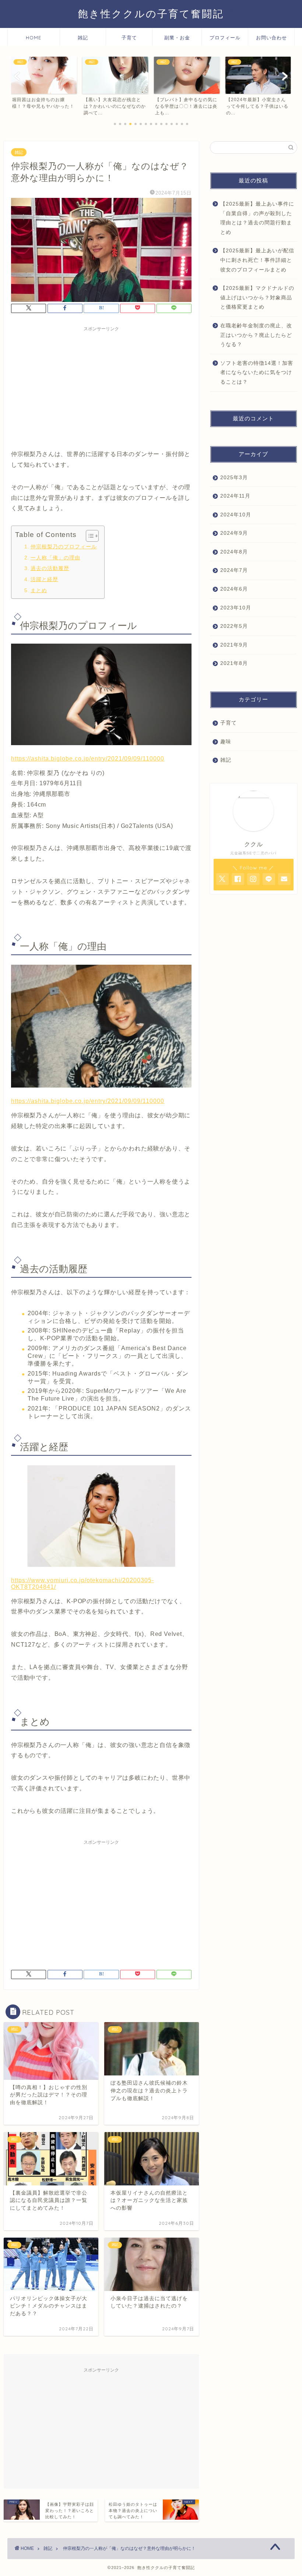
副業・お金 (177, 38)
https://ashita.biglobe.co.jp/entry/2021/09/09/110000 (88, 759)
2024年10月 (236, 515)
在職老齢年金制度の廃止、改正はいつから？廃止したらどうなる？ (256, 335)
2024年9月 (234, 533)
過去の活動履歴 (50, 568)
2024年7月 (234, 570)
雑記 (83, 38)
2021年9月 (234, 645)
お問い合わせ (271, 38)
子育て (129, 38)
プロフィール (225, 38)
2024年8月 (234, 552)
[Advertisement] (101, 387)
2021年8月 (234, 663)
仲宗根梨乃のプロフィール (64, 547)
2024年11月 (235, 496)
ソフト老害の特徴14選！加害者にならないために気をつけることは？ (257, 373)
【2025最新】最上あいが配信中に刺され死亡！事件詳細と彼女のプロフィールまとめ (257, 260)
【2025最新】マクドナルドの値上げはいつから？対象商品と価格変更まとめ (257, 298)
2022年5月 (234, 626)
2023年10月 (236, 608)
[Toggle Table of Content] (89, 536)
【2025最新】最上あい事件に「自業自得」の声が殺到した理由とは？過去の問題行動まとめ (257, 218)
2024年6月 (234, 589)
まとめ (39, 590)
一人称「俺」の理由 (55, 558)
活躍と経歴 (44, 579)
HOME (34, 38)
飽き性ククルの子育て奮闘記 (151, 14)
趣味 (226, 742)
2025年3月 (234, 478)
